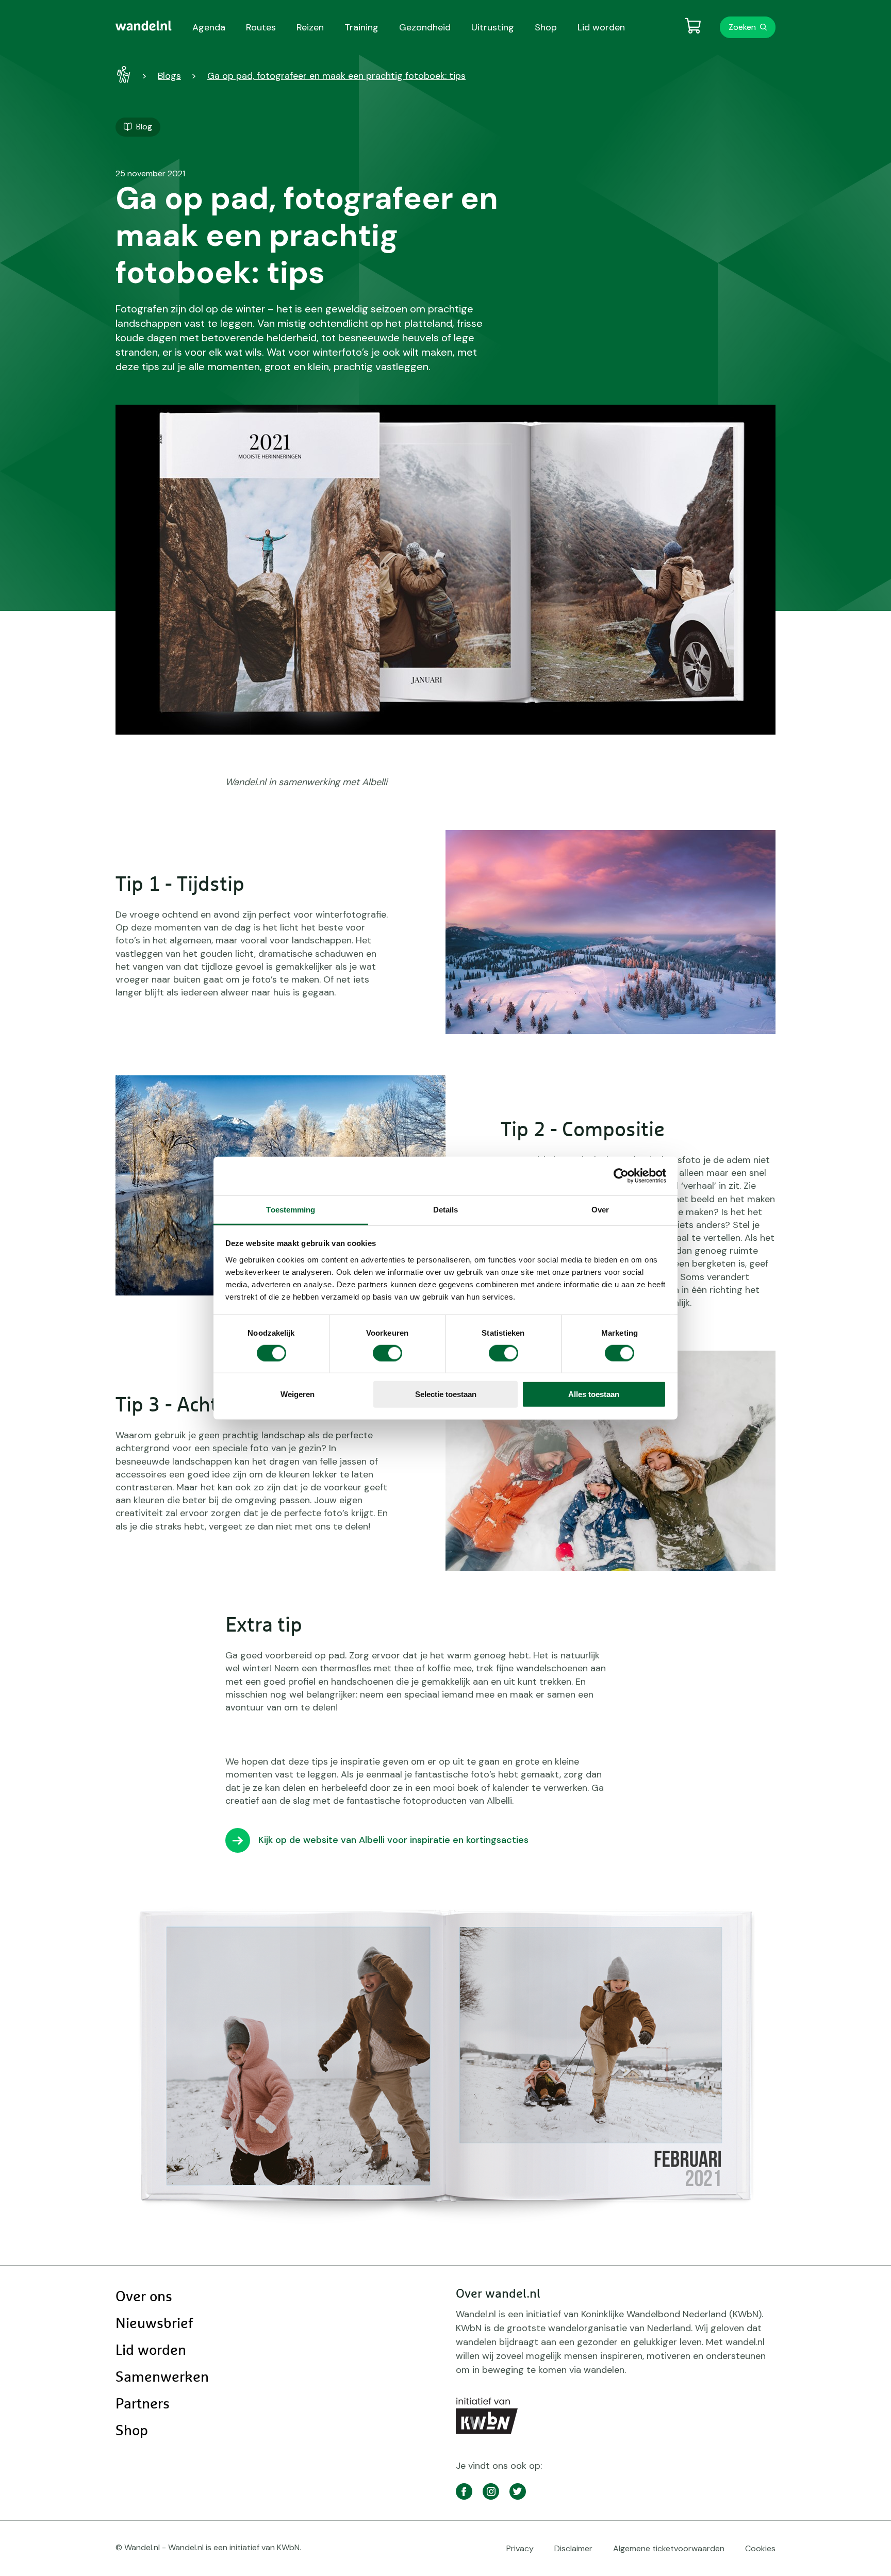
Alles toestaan (594, 1394)
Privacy (520, 2548)
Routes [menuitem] (261, 27)
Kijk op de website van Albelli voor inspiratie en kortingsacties (393, 1840)
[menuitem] (144, 26)
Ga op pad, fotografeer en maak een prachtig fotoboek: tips (336, 76)
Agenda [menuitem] (209, 27)
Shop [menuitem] (546, 27)
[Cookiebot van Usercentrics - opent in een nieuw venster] (621, 1176)
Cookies (760, 2548)
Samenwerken (162, 2378)
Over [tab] (600, 1209)
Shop (132, 2431)
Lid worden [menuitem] (601, 27)
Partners (143, 2404)
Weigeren (298, 1394)
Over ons (144, 2297)
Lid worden (151, 2351)
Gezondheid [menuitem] (425, 27)
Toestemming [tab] (291, 1209)
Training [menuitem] (361, 27)
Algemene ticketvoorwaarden (669, 2548)
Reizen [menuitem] (310, 27)
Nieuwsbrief (154, 2324)
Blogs (169, 76)
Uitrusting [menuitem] (493, 27)
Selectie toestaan (446, 1394)
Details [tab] (446, 1209)
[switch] (387, 1353)
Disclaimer (573, 2548)
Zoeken (742, 27)
